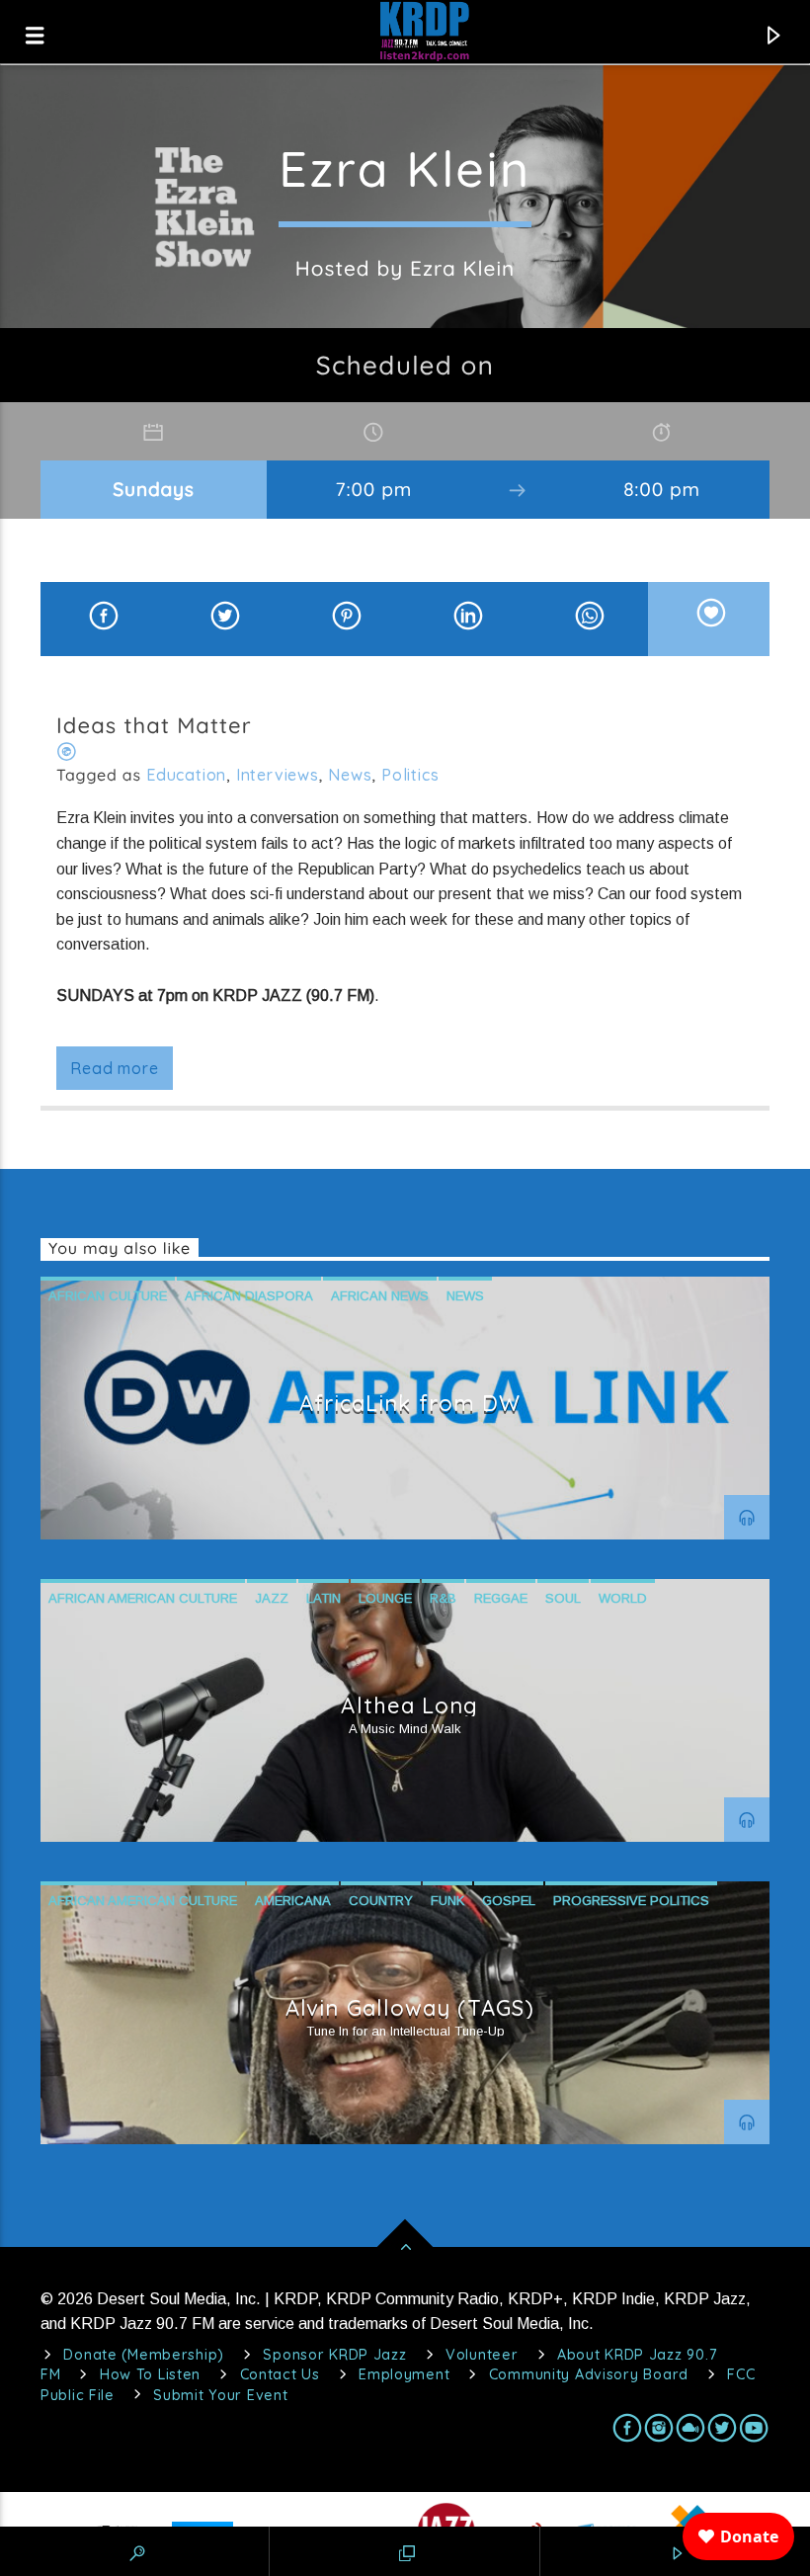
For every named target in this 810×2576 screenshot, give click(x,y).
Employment (404, 2374)
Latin (324, 1598)
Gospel (509, 1901)
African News (380, 1296)
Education (186, 775)
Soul (563, 1598)
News (350, 775)
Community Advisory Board (589, 2374)
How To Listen (150, 2374)
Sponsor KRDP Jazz (334, 2355)
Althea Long (409, 1705)
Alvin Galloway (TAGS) (410, 2008)
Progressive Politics (631, 1901)
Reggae (501, 1598)
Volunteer (482, 2355)
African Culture (108, 1296)
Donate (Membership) (144, 2355)
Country (381, 1901)
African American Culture (143, 1598)
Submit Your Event (220, 2395)
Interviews (278, 775)
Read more (114, 1068)
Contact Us (280, 2374)
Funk (447, 1901)
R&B (443, 1598)
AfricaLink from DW (410, 1403)
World (623, 1598)
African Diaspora (249, 1296)
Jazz (272, 1598)
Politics (410, 775)
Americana (293, 1901)
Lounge (385, 1598)
